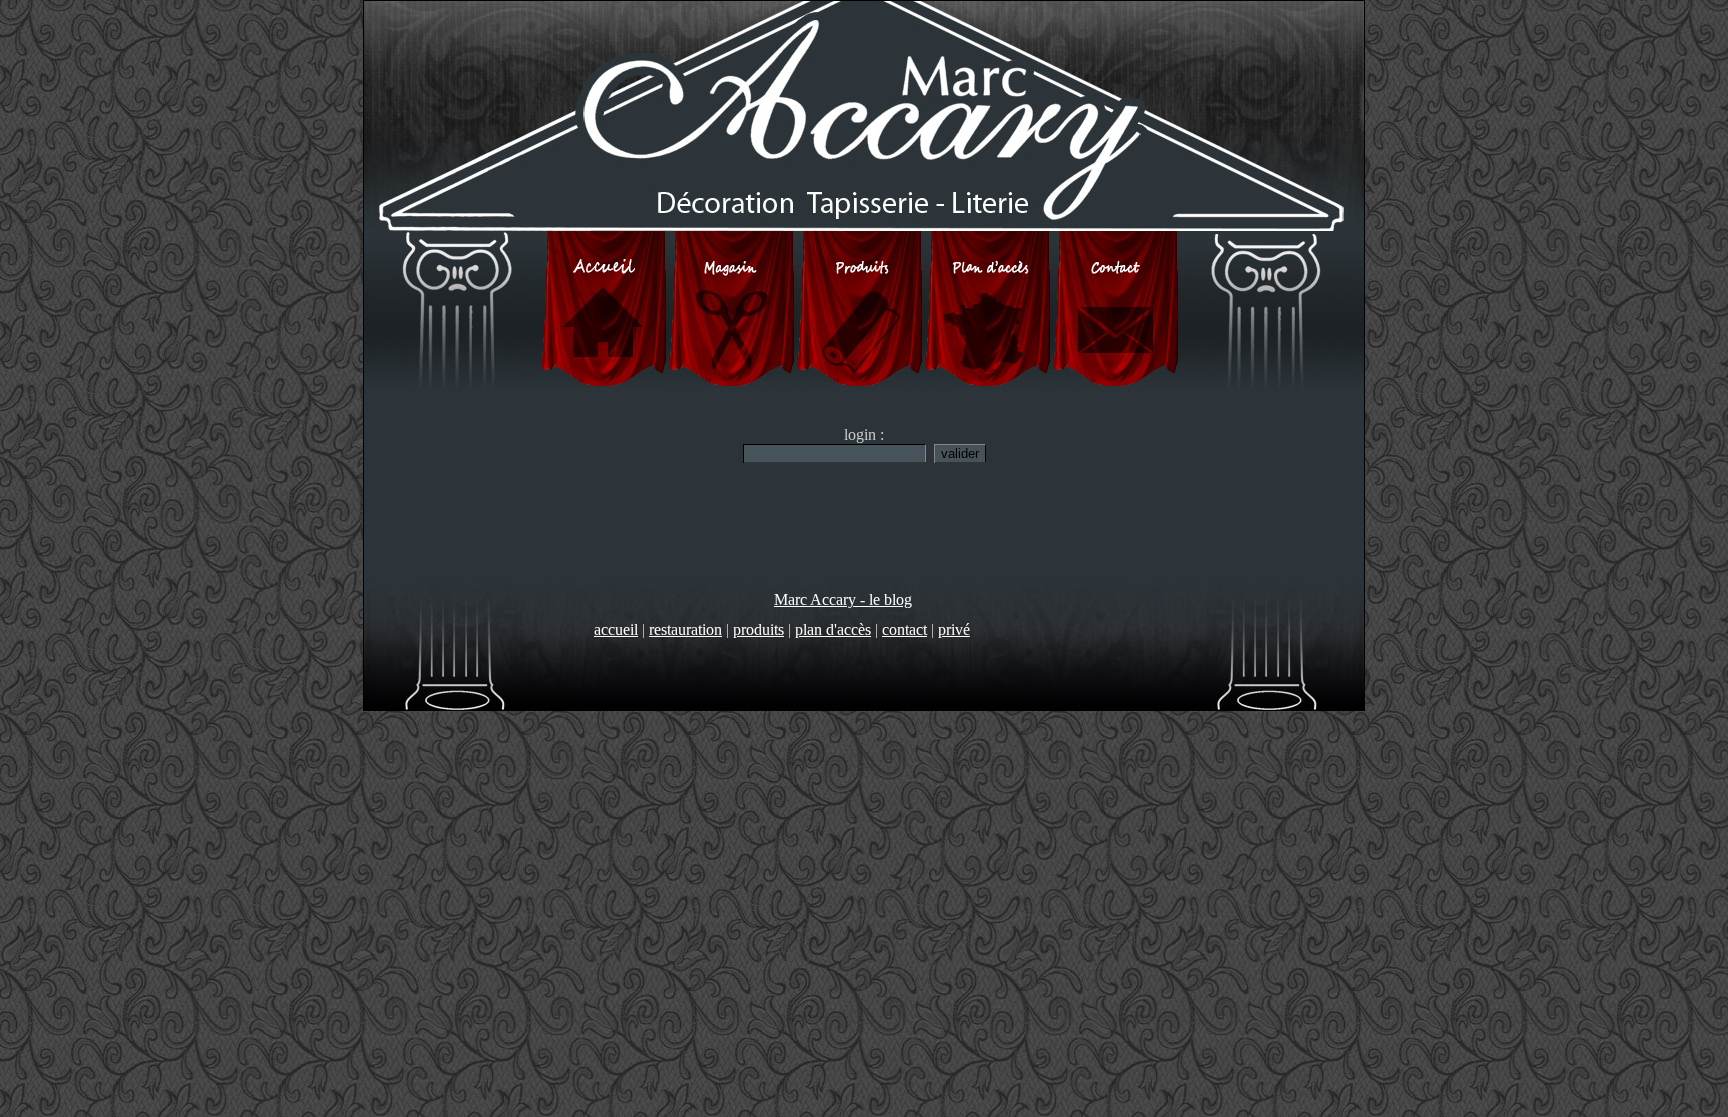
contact (904, 629)
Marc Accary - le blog (843, 599)
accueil (616, 629)
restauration (685, 629)
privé (954, 629)
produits (758, 629)
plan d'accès (833, 629)
